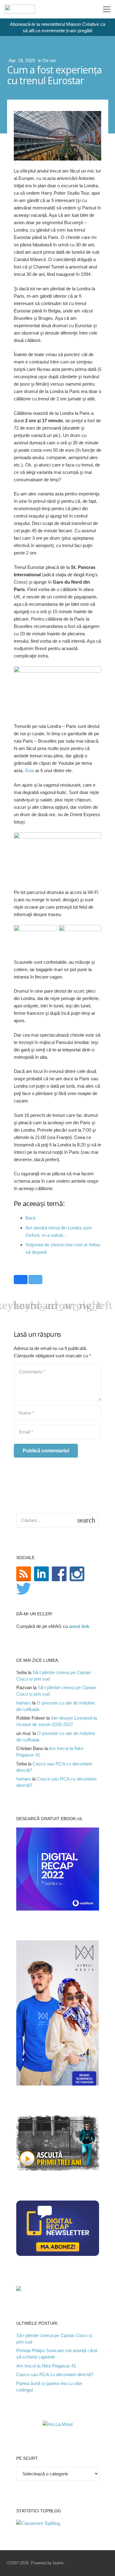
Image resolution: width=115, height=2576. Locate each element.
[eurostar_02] (80, 938)
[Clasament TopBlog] (38, 2523)
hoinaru (24, 1703)
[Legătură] (20, 9)
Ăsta (29, 770)
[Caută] (86, 9)
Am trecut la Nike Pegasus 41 (46, 2366)
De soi (49, 60)
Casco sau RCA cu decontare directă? (55, 2374)
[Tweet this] (35, 1280)
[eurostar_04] (35, 937)
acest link (79, 1626)
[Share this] (21, 1280)
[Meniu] (107, 9)
